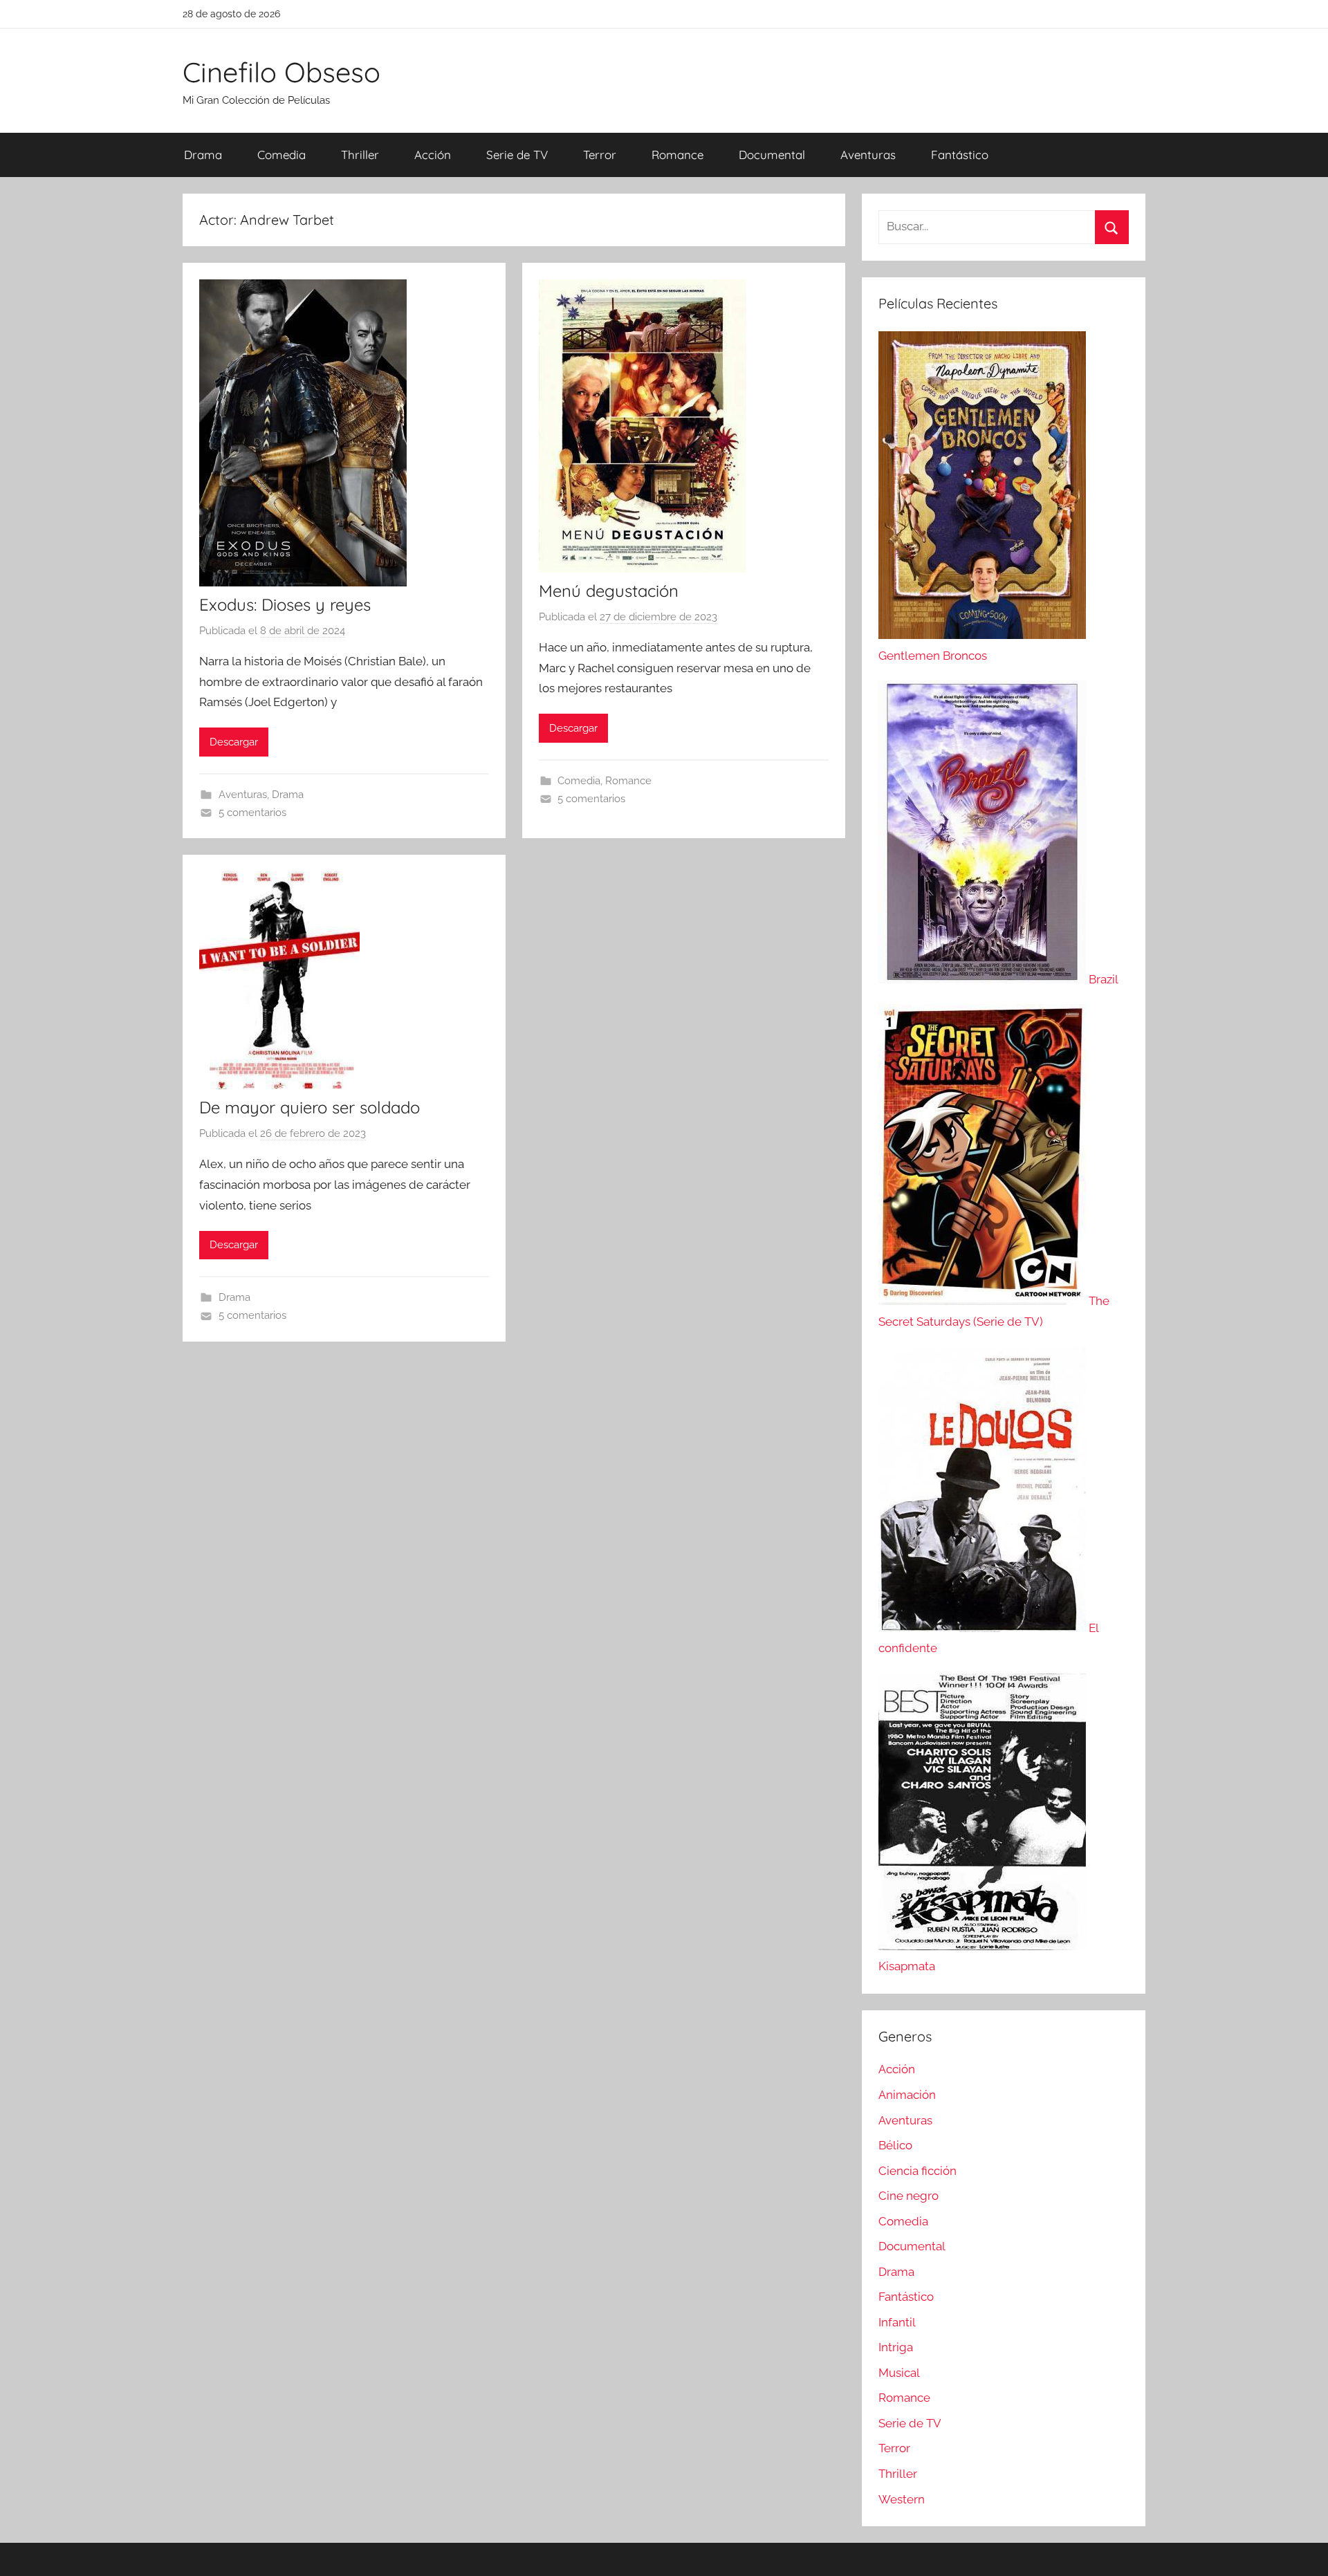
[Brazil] (984, 979)
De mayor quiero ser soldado (310, 1107)
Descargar (234, 742)
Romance (677, 155)
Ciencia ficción (917, 2171)
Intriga (896, 2347)
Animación (907, 2095)
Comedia (282, 155)
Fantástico (960, 155)
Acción (433, 155)
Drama (203, 155)
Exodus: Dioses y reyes (285, 604)
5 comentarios (252, 813)
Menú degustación (609, 591)
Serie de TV (517, 155)
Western (902, 2499)
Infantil (897, 2322)
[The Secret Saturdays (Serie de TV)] (984, 1301)
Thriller (360, 155)
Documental (772, 155)
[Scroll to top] (1302, 2550)
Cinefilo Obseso (282, 72)
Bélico (895, 2145)
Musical (899, 2373)
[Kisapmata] (982, 1946)
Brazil (1104, 979)
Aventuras (868, 155)
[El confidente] (984, 1628)
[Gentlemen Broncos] (982, 635)
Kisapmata (907, 1966)
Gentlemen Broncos (933, 656)
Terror (600, 155)
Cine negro (909, 2196)
